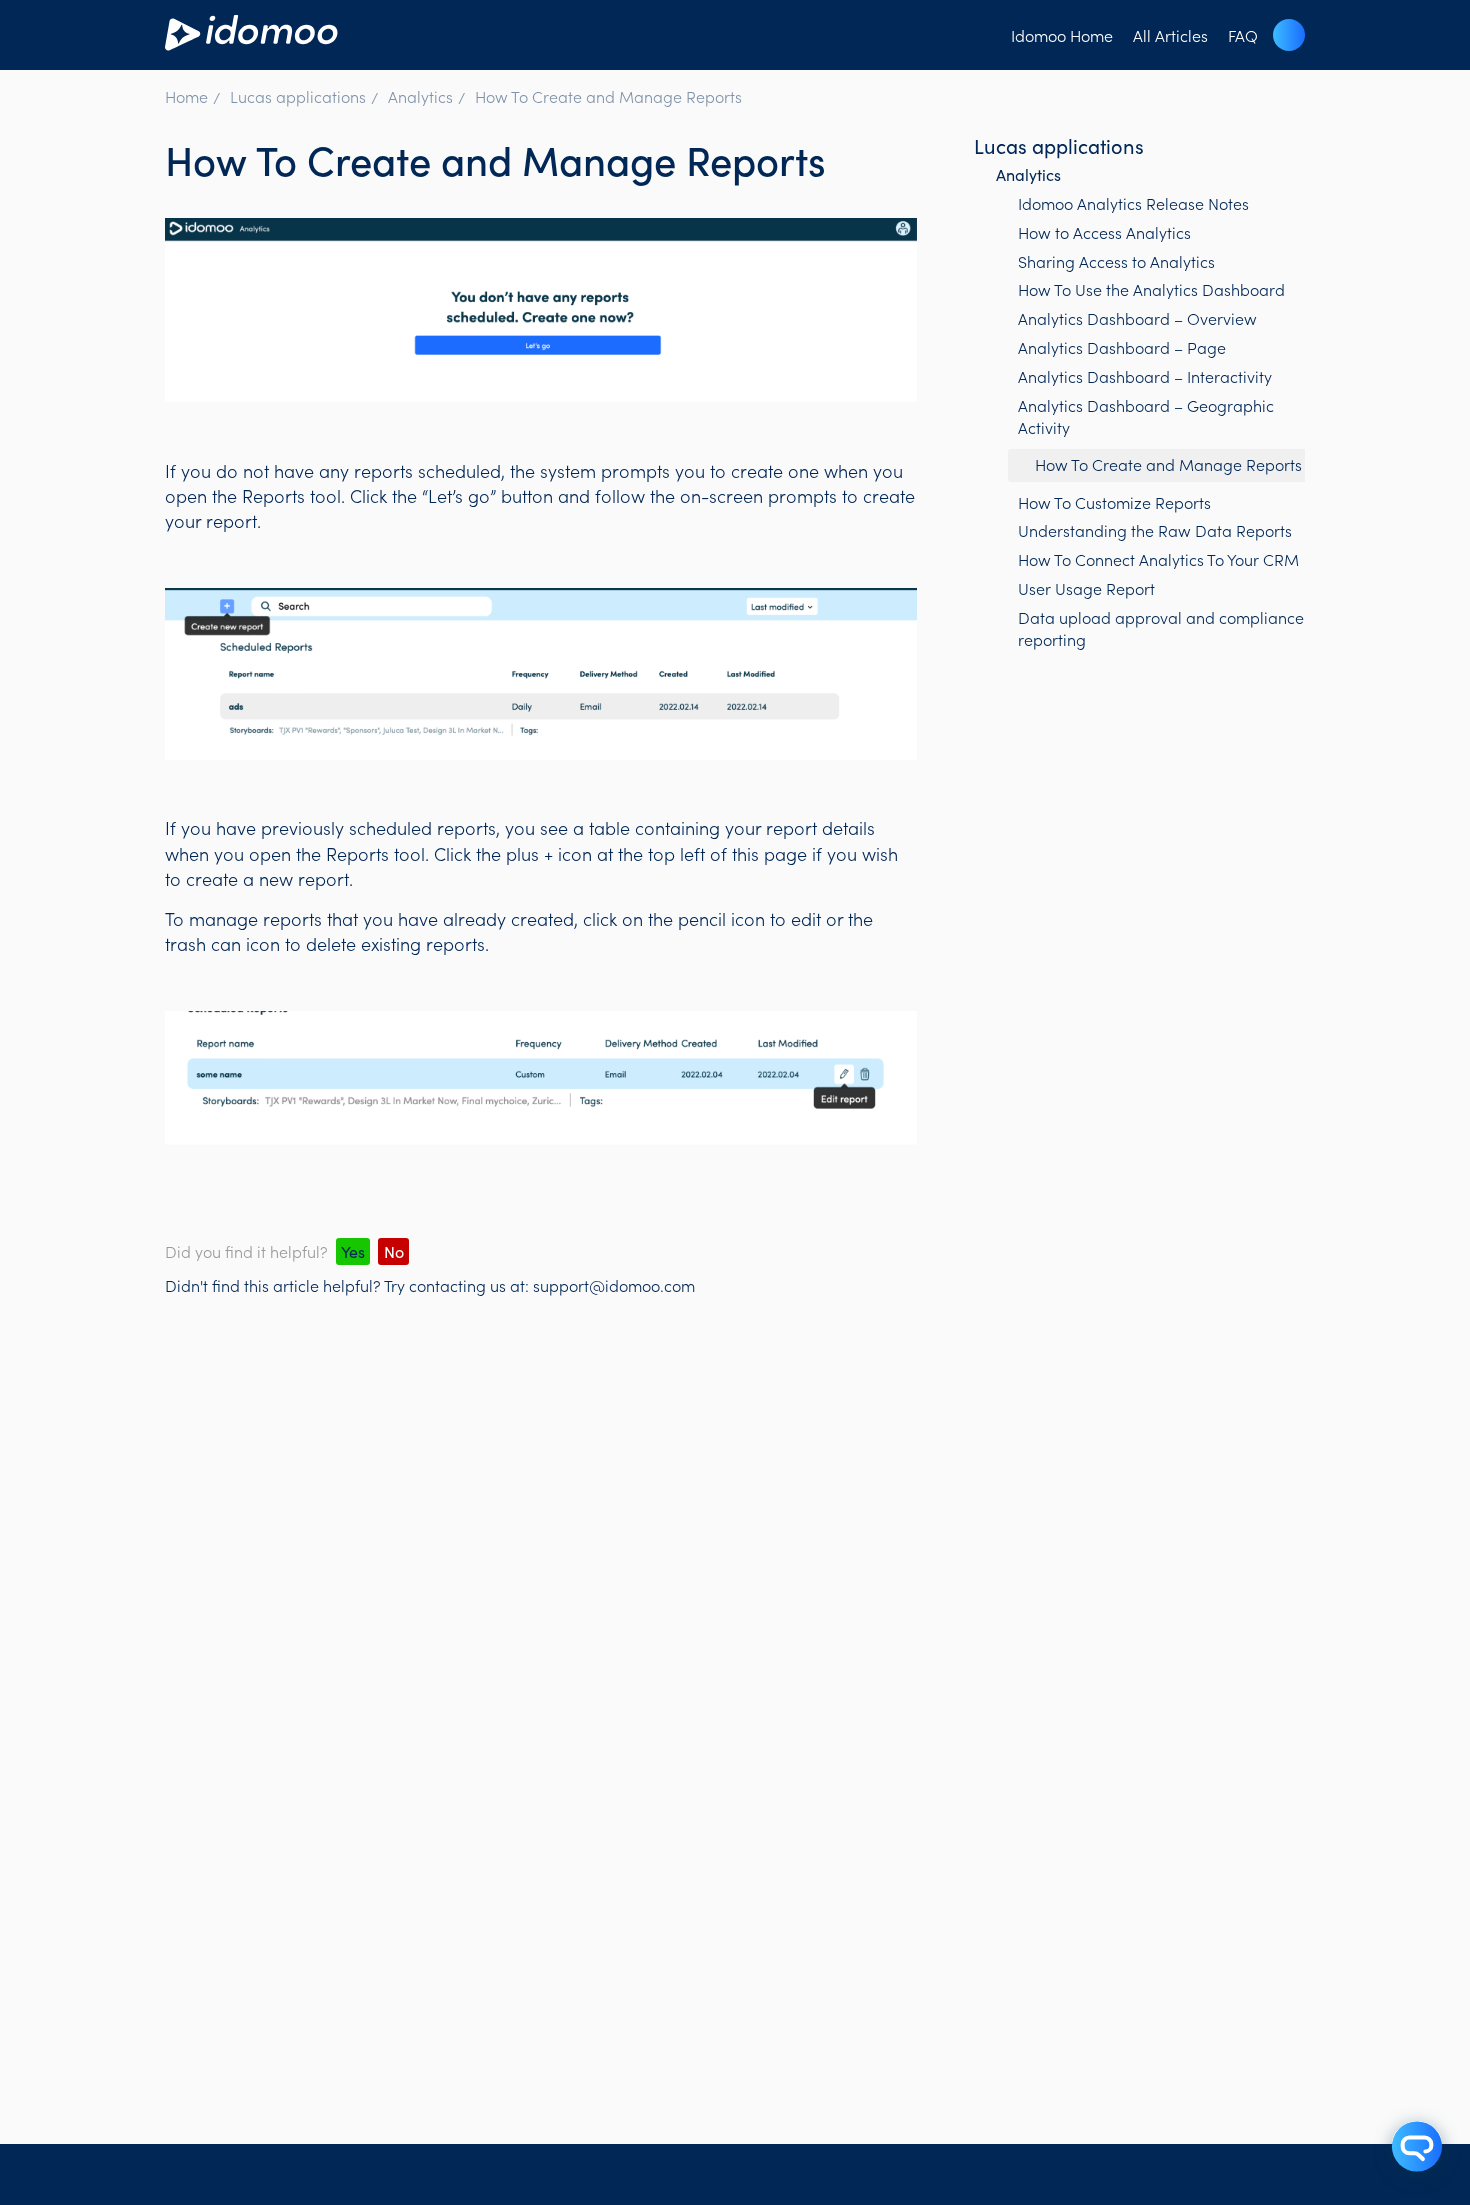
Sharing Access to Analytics (1116, 261)
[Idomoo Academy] (251, 42)
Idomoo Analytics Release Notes (1133, 203)
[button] (1289, 35)
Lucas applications (298, 96)
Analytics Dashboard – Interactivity (1145, 376)
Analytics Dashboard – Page (1122, 347)
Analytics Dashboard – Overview (1137, 318)
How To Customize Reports (1114, 502)
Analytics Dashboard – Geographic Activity (1146, 416)
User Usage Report (1086, 588)
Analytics (420, 96)
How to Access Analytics (1104, 232)
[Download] (698, 859)
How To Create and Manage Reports (608, 96)
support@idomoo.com (614, 1285)
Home (186, 96)
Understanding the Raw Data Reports (1155, 530)
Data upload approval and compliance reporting (1161, 628)
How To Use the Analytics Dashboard (1151, 289)
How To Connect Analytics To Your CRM (1158, 559)
